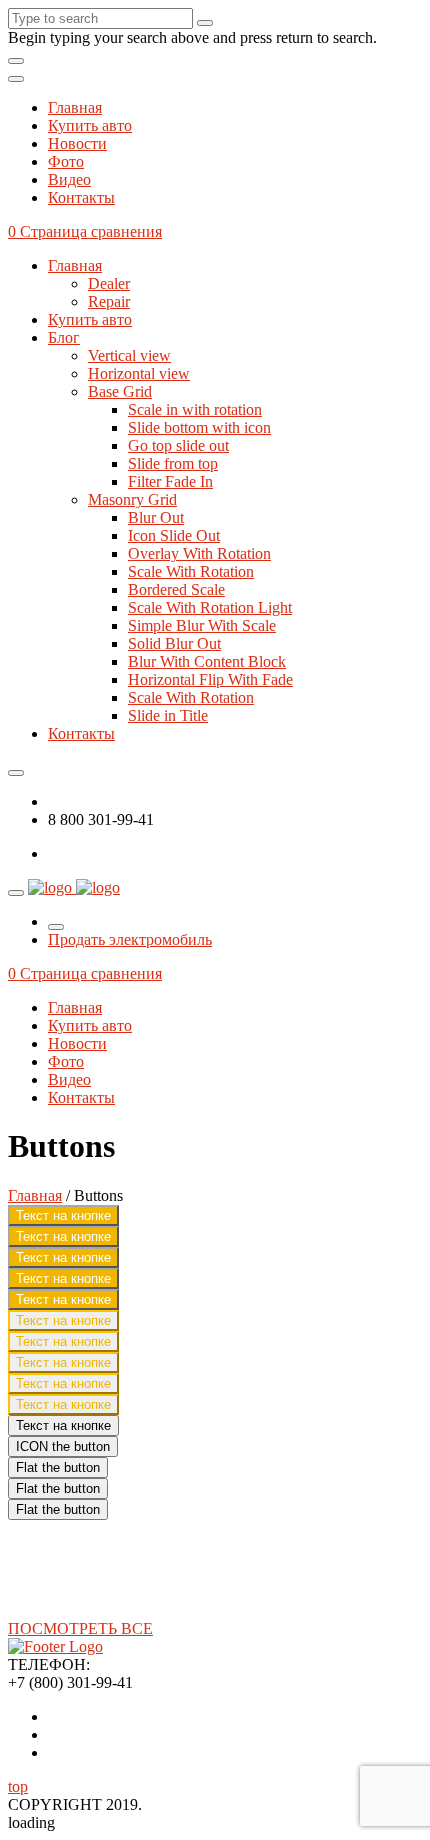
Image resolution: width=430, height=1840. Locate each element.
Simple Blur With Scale (202, 625)
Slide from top (173, 463)
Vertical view (129, 355)
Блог (64, 337)
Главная (75, 107)
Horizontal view (139, 373)
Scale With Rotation (191, 571)
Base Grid (120, 391)
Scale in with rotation (195, 409)
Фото (66, 161)
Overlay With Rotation (199, 553)
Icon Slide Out (174, 535)
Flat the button (58, 1467)
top (18, 1786)
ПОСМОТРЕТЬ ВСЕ (80, 1628)
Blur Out (156, 517)
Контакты (81, 197)
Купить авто (90, 125)
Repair (109, 301)
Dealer (109, 283)
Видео (69, 179)
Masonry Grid (132, 499)
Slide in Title (168, 715)
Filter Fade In (170, 481)
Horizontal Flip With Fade (210, 679)
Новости (77, 143)
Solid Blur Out (174, 643)
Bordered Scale (176, 589)
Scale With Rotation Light (210, 607)
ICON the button (63, 1446)
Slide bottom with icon (199, 427)
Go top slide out (178, 445)
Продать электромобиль (130, 939)
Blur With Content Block (207, 661)
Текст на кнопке (63, 1215)
